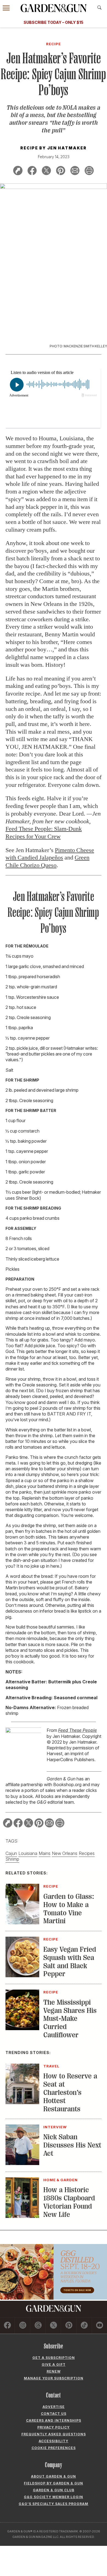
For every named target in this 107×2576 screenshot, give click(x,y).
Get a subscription (54, 2358)
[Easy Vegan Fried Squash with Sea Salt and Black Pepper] (22, 1976)
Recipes (87, 1853)
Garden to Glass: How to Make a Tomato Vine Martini (69, 1909)
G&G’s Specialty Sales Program (54, 2504)
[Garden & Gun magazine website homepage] (54, 8)
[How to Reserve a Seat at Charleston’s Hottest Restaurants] (22, 2103)
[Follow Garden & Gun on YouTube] (100, 2326)
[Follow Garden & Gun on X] (53, 2326)
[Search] (99, 8)
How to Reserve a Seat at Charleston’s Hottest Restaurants (70, 2093)
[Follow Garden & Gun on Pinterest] (69, 2326)
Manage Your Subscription (54, 2378)
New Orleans (65, 1853)
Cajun (11, 1853)
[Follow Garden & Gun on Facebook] (7, 2326)
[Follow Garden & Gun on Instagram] (23, 2326)
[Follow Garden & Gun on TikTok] (84, 2326)
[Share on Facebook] (32, 171)
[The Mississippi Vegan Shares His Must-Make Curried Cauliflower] (22, 2029)
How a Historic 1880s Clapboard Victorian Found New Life (69, 2202)
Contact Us (54, 2414)
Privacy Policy (54, 2427)
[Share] (18, 171)
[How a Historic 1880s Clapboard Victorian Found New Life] (22, 2216)
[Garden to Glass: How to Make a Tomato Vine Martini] (22, 1923)
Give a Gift (54, 2364)
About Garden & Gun (54, 2476)
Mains (45, 1853)
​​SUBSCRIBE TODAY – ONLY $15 (54, 22)
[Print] (89, 171)
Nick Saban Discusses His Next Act (72, 2145)
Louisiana (28, 1853)
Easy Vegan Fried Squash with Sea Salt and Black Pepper (70, 1962)
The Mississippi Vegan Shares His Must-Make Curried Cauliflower (70, 2019)
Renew (54, 2371)
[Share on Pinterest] (61, 171)
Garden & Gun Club (54, 2490)
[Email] (75, 171)
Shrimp (12, 1859)
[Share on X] (46, 171)
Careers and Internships (54, 2420)
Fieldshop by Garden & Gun (54, 2483)
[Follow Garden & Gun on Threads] (38, 2326)
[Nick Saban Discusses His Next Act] (22, 2163)
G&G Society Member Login (54, 2497)
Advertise (54, 2407)
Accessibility (54, 2441)
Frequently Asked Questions (54, 2434)
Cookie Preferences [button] (54, 2448)
